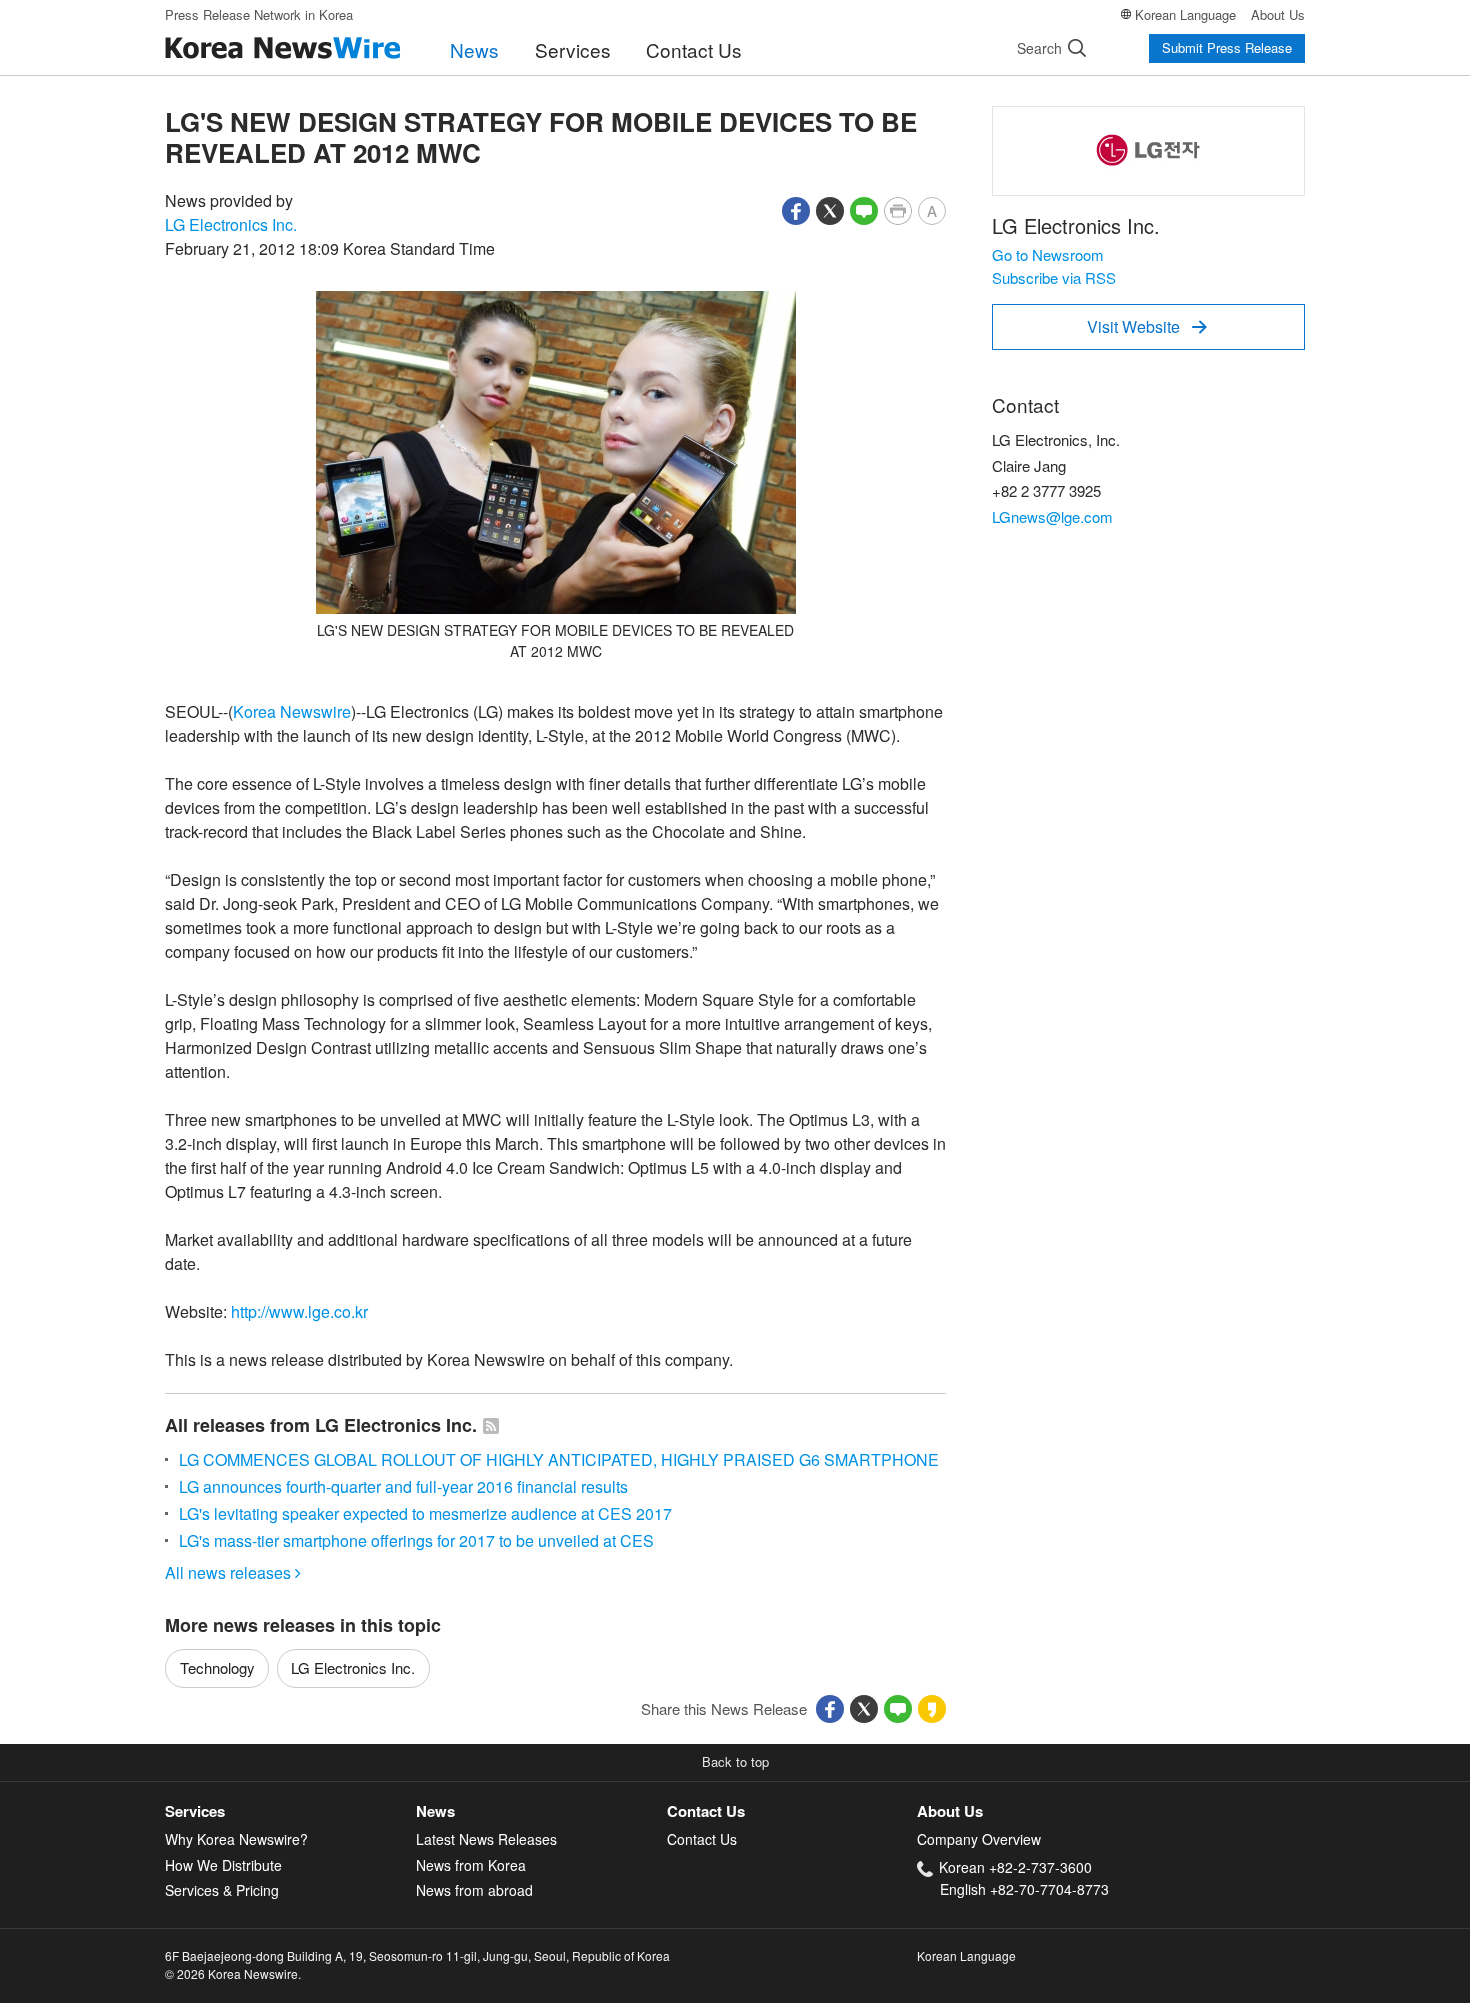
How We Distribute (223, 1865)
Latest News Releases (486, 1839)
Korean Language (1185, 14)
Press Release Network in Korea (259, 14)
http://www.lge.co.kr (299, 1311)
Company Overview (979, 1839)
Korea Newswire (292, 711)
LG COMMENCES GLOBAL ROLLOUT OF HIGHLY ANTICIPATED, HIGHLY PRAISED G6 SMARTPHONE (559, 1459)
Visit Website (1147, 326)
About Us (1278, 14)
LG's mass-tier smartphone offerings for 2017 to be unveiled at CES (416, 1540)
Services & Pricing (222, 1890)
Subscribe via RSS (1054, 277)
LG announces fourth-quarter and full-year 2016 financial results (403, 1486)
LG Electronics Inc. (231, 224)
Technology (217, 1667)
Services (573, 49)
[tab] (290, 1811)
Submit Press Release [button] (1227, 47)
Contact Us (694, 49)
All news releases (233, 1572)
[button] (796, 208)
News (474, 49)
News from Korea (471, 1865)
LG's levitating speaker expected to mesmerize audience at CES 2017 (425, 1513)
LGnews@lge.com (1052, 516)
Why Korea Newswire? (236, 1839)
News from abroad (474, 1890)
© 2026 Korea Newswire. (233, 1973)
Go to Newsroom (1048, 254)
